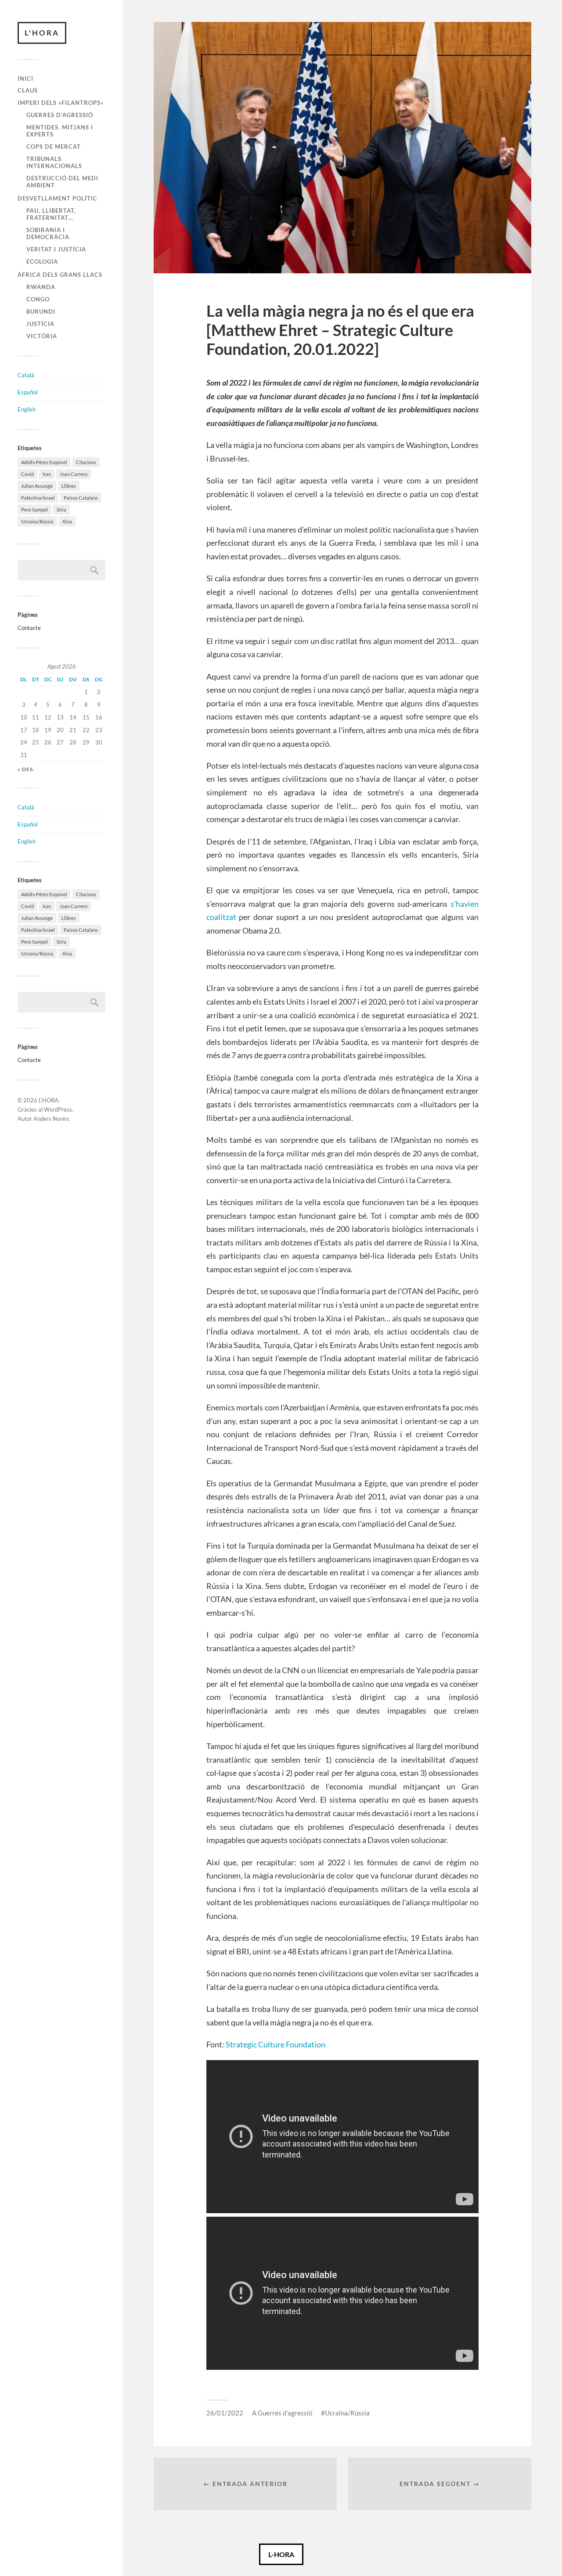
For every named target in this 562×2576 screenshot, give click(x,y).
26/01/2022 (225, 2413)
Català (26, 375)
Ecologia (42, 261)
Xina (67, 521)
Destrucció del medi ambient (62, 182)
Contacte (29, 628)
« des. (26, 769)
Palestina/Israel (38, 498)
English (27, 409)
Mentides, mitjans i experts (60, 131)
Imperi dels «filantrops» (61, 103)
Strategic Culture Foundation (276, 2044)
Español (27, 392)
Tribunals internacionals (54, 162)
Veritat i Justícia (56, 249)
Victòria (42, 336)
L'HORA (42, 33)
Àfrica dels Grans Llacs (60, 275)
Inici (25, 79)
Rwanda (41, 287)
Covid (27, 474)
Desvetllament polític (58, 198)
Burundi (41, 311)
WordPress (58, 1109)
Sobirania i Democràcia (48, 233)
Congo (38, 299)
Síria (61, 510)
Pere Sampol (34, 510)
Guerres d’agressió (60, 115)
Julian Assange (37, 486)
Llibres (69, 486)
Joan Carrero (74, 474)
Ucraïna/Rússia (37, 521)
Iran (47, 474)
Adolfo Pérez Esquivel (44, 462)
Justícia (40, 324)
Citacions (86, 462)
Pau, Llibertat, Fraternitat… (51, 214)
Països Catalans (81, 498)
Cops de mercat (54, 147)
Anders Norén (51, 1119)
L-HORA (281, 2554)
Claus (28, 90)
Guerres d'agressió (285, 2413)
